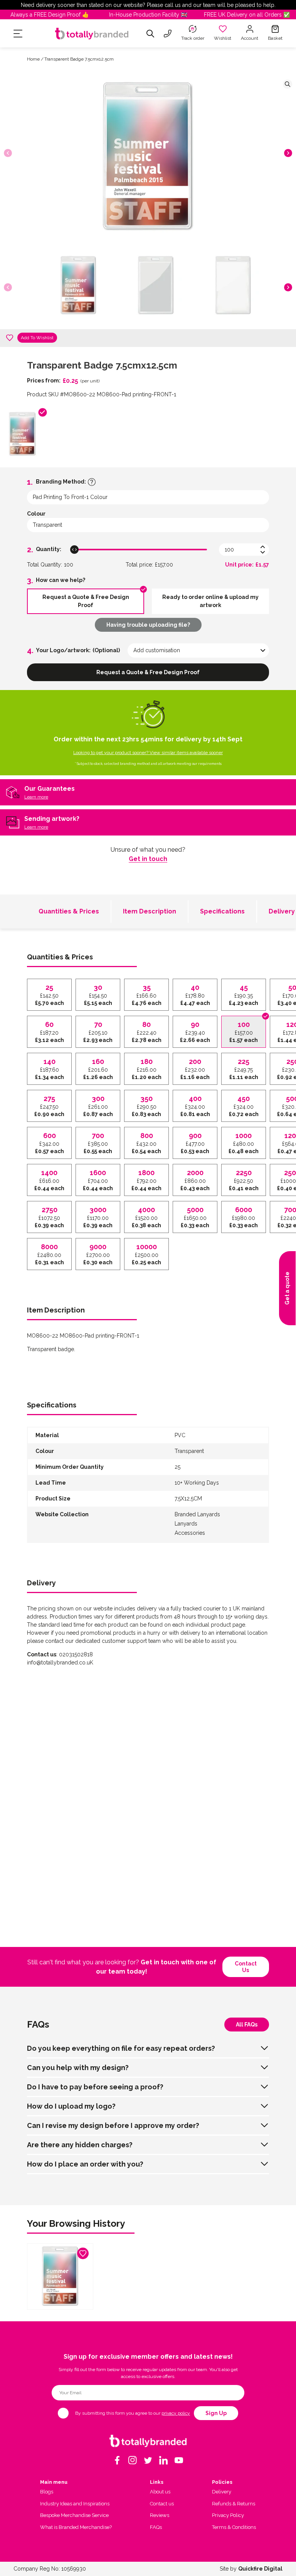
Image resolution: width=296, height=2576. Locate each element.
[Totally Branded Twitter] (148, 2460)
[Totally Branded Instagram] (133, 2460)
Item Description (150, 911)
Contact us (246, 1967)
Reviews (160, 2515)
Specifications (222, 911)
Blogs (47, 2492)
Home (33, 59)
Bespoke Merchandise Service (74, 2515)
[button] (288, 153)
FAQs (156, 2527)
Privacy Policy (228, 2515)
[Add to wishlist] (10, 338)
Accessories (190, 1533)
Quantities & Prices (69, 911)
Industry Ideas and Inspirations (75, 2504)
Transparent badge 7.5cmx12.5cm (79, 59)
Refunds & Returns (234, 2504)
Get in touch (148, 859)
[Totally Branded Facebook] (117, 2460)
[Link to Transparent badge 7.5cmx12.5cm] (60, 2277)
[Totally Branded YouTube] (179, 2460)
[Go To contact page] (168, 34)
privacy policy (176, 2413)
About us (160, 2492)
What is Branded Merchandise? (76, 2527)
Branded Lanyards (197, 1514)
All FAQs (247, 2025)
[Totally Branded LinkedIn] (163, 2460)
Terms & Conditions (234, 2527)
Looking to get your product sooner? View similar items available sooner (148, 753)
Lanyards (186, 1524)
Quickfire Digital (260, 2569)
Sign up (216, 2413)
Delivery (222, 2492)
